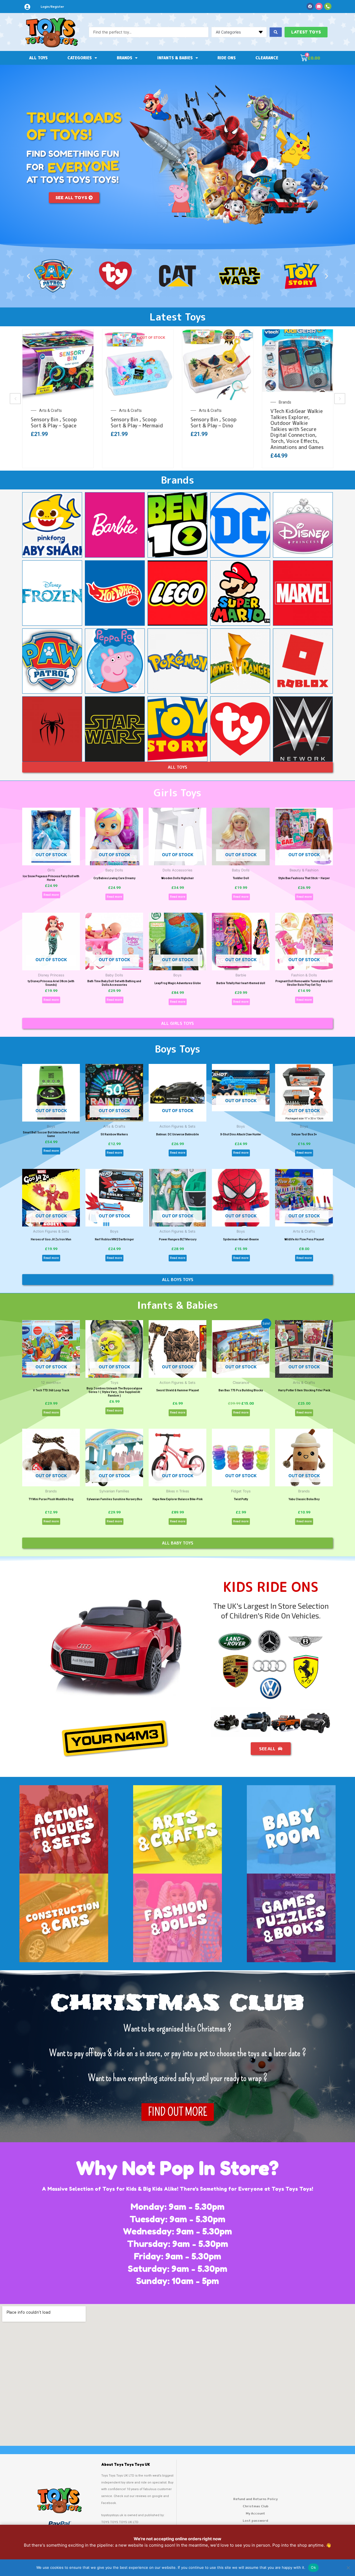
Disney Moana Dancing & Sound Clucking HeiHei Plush (296, 425)
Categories (80, 58)
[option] (58, 399)
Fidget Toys (129, 410)
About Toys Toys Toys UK (125, 2465)
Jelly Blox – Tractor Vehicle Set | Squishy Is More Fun (135, 425)
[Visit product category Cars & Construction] (64, 1918)
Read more (51, 895)
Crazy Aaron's (51, 410)
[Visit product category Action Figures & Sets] (64, 1830)
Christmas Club (256, 2506)
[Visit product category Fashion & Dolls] (177, 1918)
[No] (348, 2568)
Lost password (255, 2520)
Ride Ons (227, 58)
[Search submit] (276, 32)
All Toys (38, 58)
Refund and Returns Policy (255, 2499)
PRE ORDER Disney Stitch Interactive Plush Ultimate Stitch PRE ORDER (216, 429)
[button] (28, 276)
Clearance (267, 58)
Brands (125, 58)
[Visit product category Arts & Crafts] (177, 1830)
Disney (205, 410)
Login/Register (52, 7)
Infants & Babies (175, 58)
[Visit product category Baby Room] (291, 1830)
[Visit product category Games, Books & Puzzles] (291, 1918)
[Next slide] (340, 399)
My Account (255, 2513)
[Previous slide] (15, 399)
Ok (313, 2567)
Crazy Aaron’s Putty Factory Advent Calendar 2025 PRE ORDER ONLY (54, 429)
